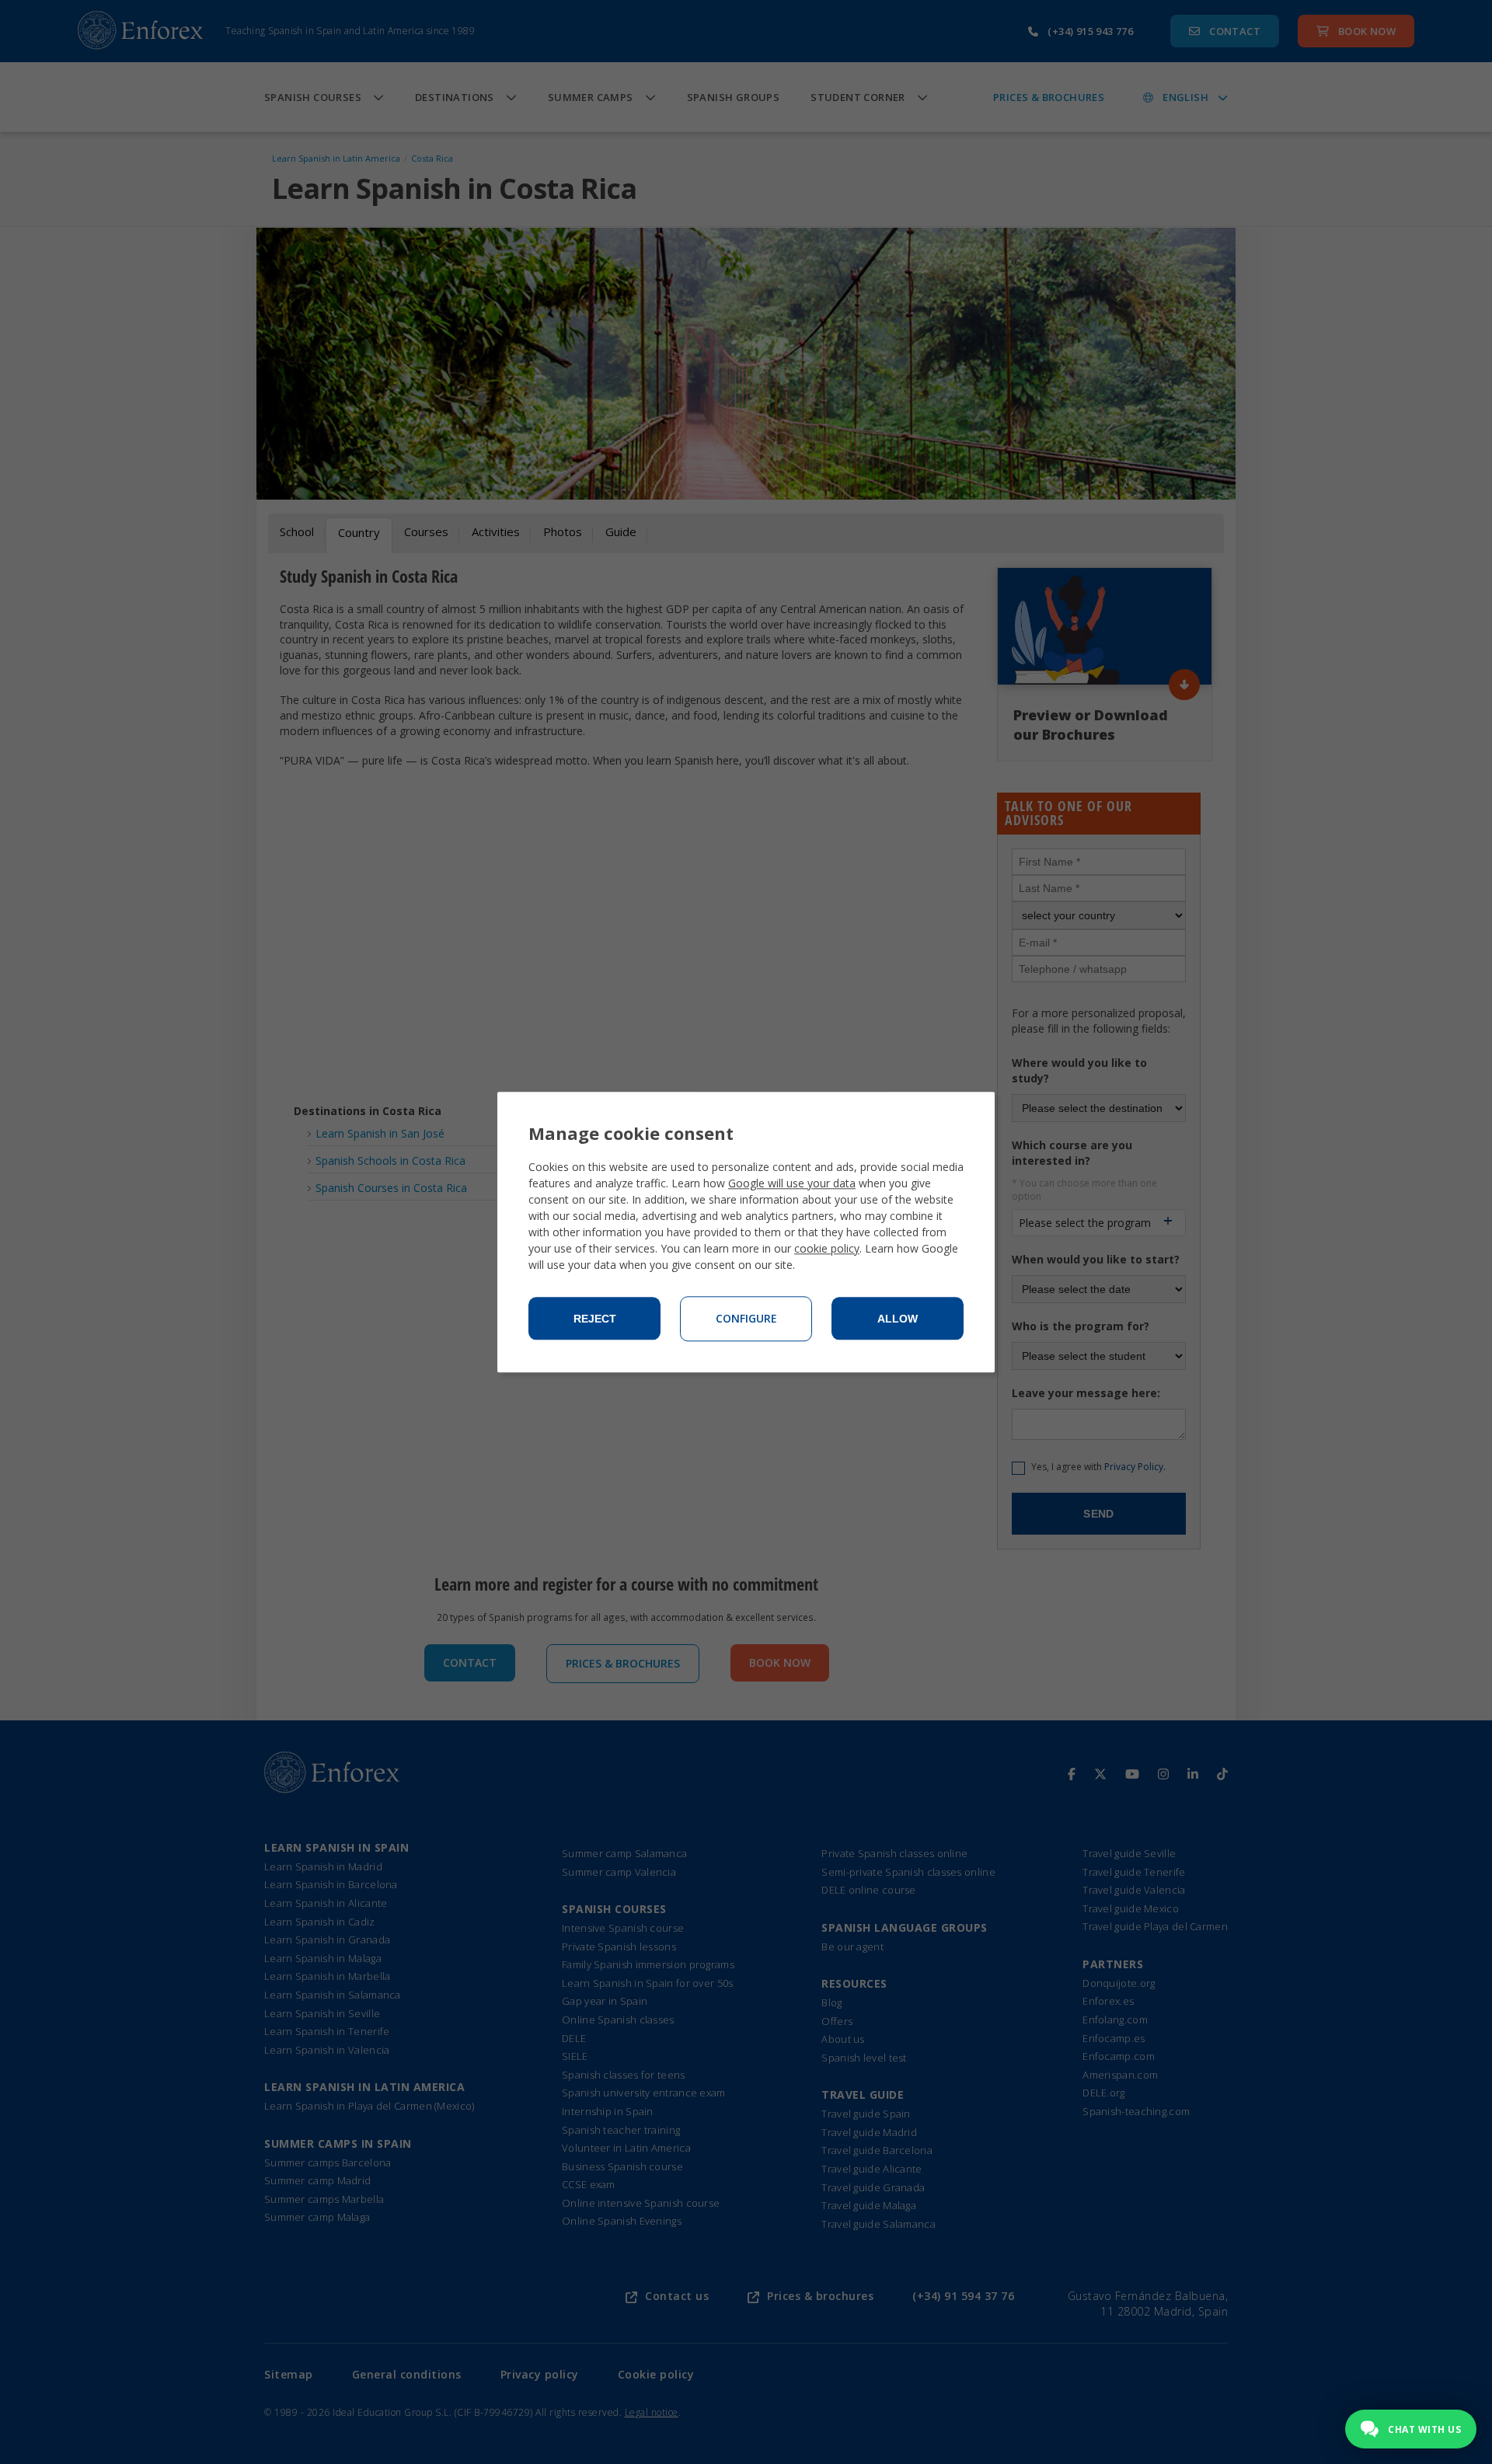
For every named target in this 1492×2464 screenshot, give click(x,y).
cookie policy (827, 1248)
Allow (898, 1319)
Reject (595, 1319)
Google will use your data (792, 1183)
